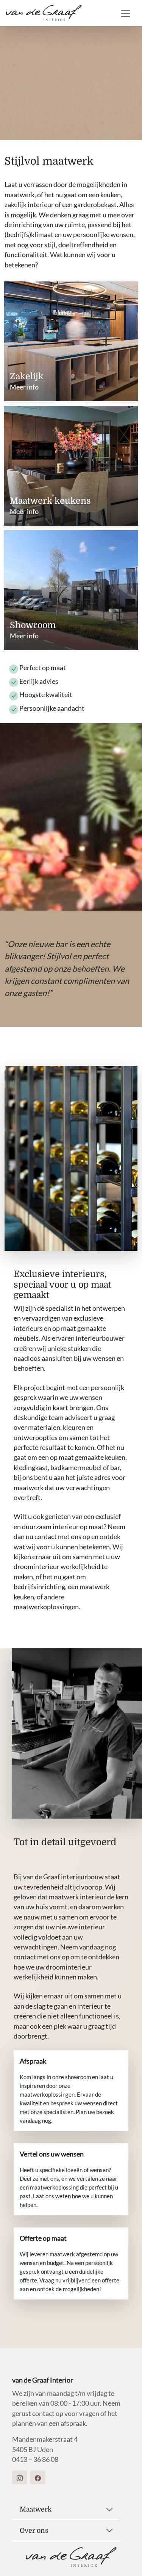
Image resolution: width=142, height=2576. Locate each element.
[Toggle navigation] (126, 13)
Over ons (34, 2530)
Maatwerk (36, 2509)
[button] (20, 2477)
